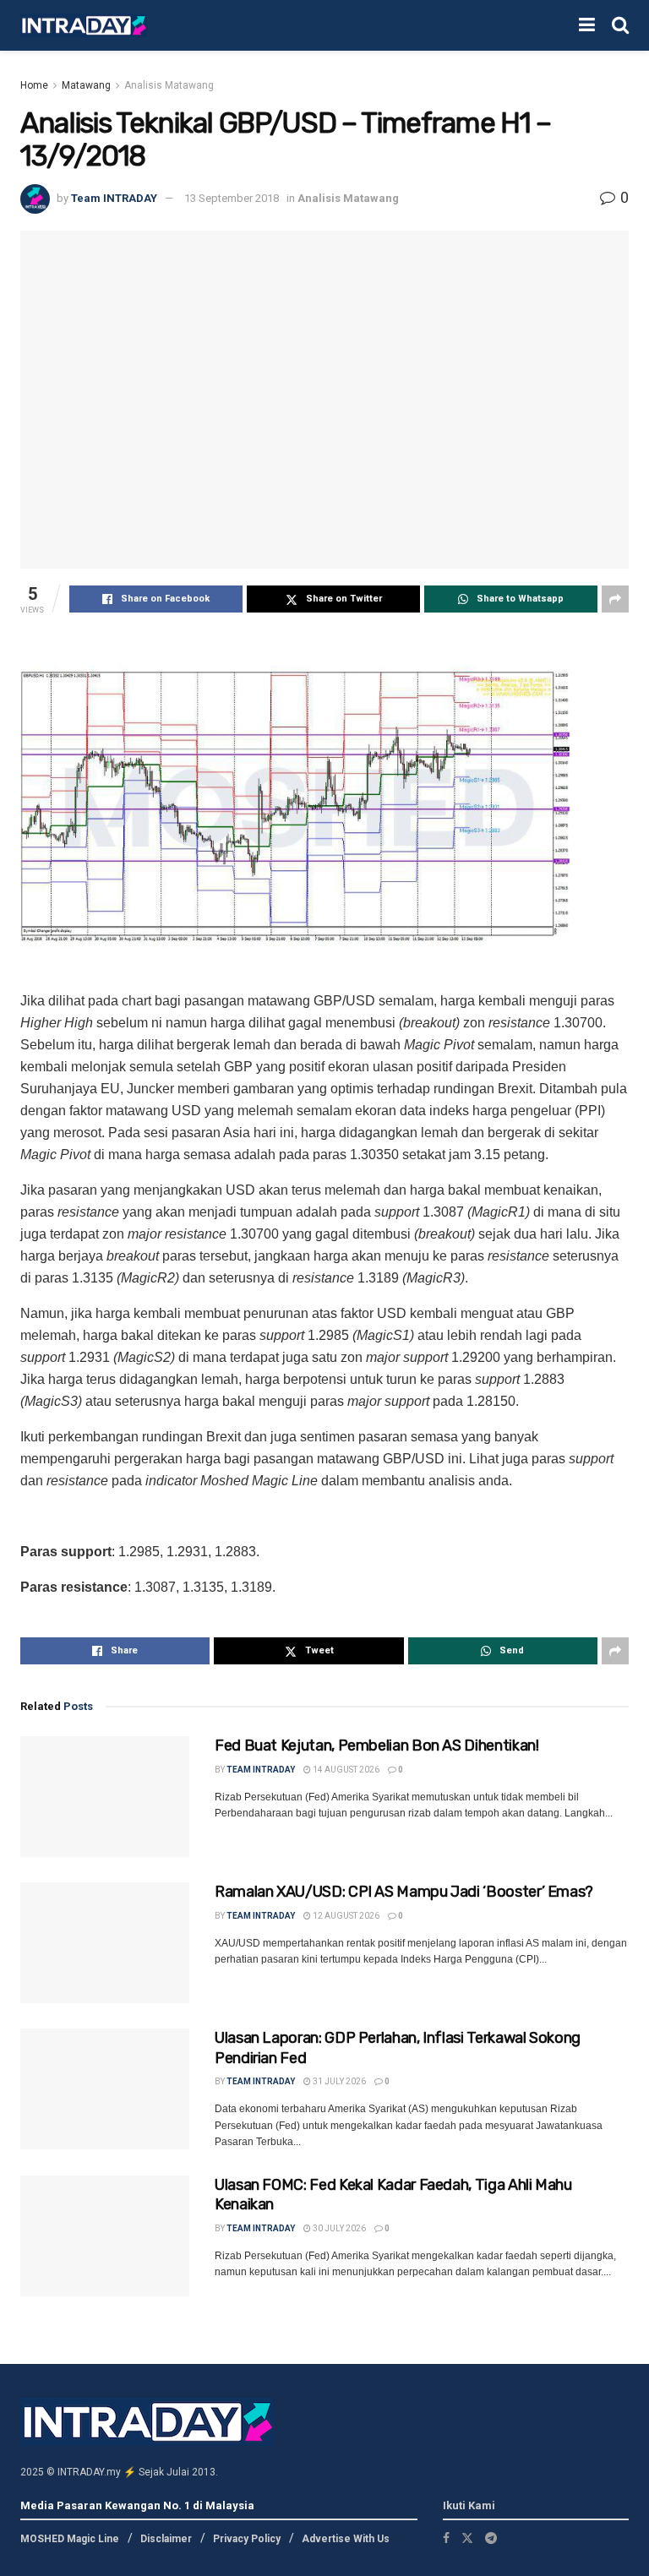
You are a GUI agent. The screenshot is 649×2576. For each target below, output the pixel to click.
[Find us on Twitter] (467, 2538)
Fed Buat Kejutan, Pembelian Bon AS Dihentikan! (376, 1745)
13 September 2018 (232, 198)
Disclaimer (166, 2539)
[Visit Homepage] (84, 26)
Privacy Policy (247, 2539)
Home (34, 85)
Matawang (86, 85)
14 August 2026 (345, 1770)
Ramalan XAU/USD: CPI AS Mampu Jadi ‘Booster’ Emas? (404, 1892)
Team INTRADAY (114, 198)
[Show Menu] (587, 25)
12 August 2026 (345, 1916)
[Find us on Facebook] (446, 2538)
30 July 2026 (338, 2228)
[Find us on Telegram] (491, 2538)
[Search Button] (620, 25)
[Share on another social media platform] (615, 599)
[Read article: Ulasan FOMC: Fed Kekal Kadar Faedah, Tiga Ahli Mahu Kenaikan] (105, 2236)
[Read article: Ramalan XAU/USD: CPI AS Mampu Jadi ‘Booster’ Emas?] (105, 1943)
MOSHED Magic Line (70, 2539)
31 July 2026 (338, 2081)
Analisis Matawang (169, 85)
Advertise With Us (346, 2539)
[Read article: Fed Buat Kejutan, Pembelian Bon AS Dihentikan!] (105, 1797)
